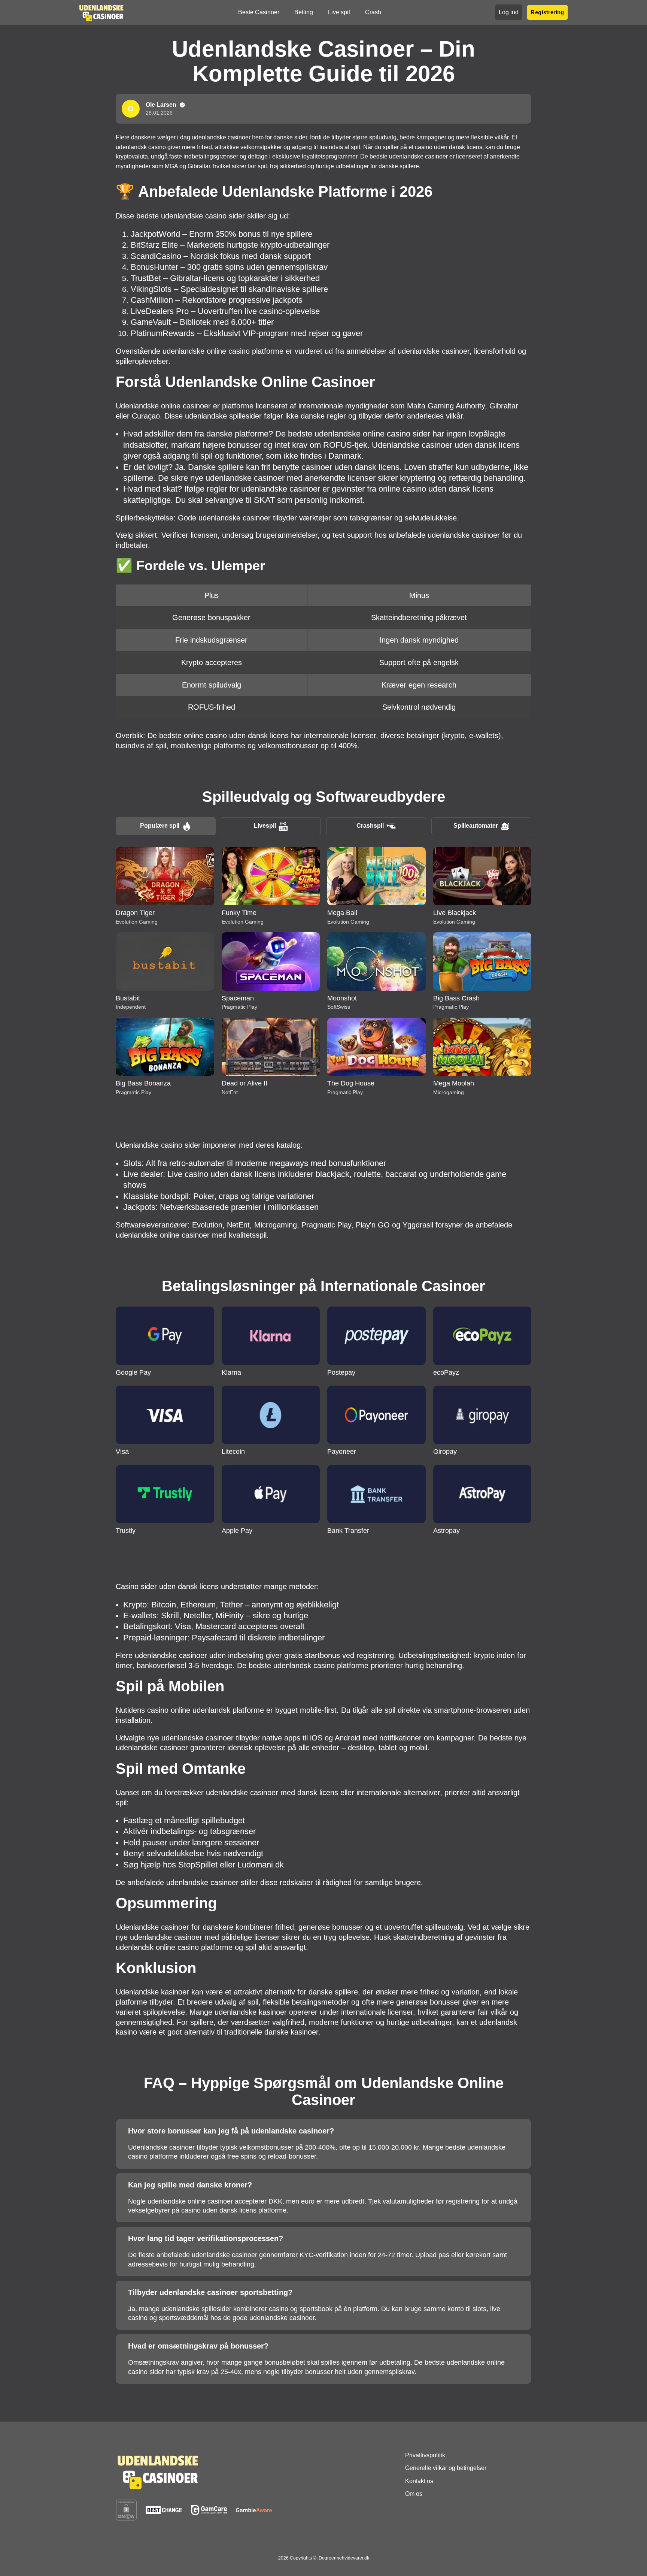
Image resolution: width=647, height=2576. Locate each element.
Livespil (265, 826)
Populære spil (160, 826)
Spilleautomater (476, 826)
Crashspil (370, 826)
